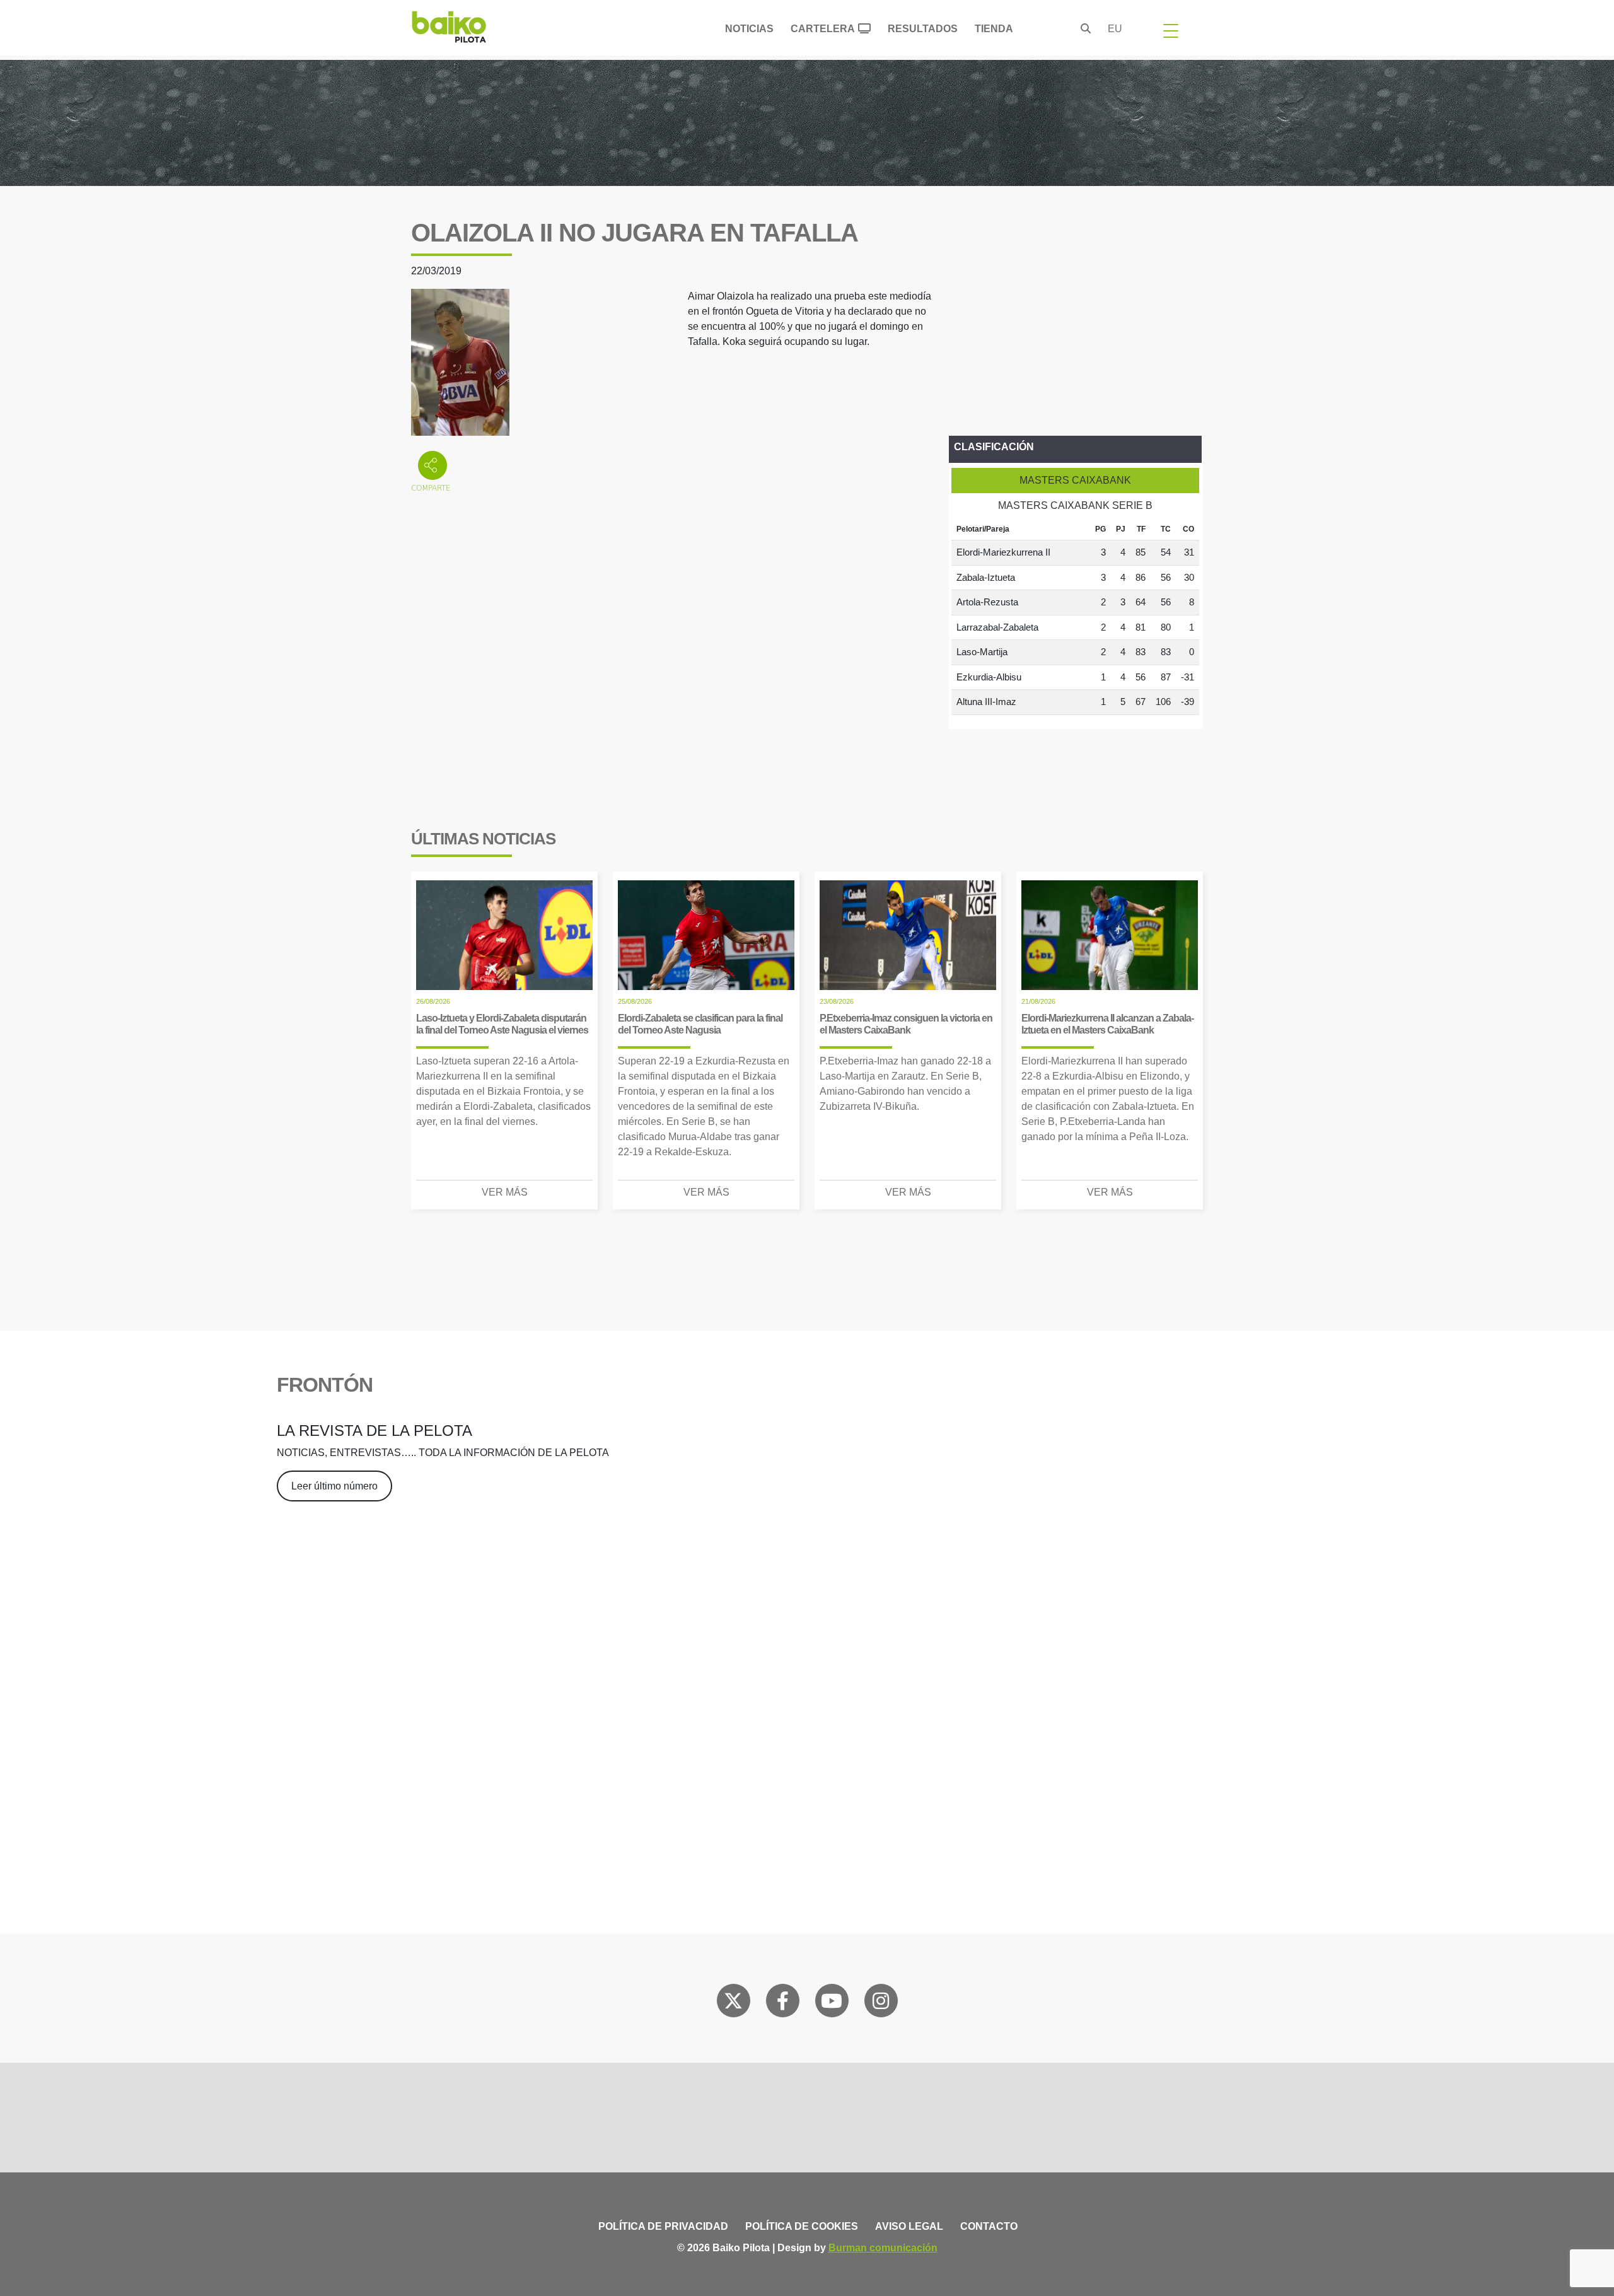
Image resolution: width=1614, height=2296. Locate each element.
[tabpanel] (1075, 617)
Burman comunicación (883, 2248)
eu (1115, 29)
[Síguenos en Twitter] (733, 2003)
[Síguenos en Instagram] (881, 2003)
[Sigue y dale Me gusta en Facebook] (783, 2003)
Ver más (505, 1192)
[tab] (1075, 481)
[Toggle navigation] (1171, 30)
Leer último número (334, 1486)
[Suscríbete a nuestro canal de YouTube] (832, 2003)
